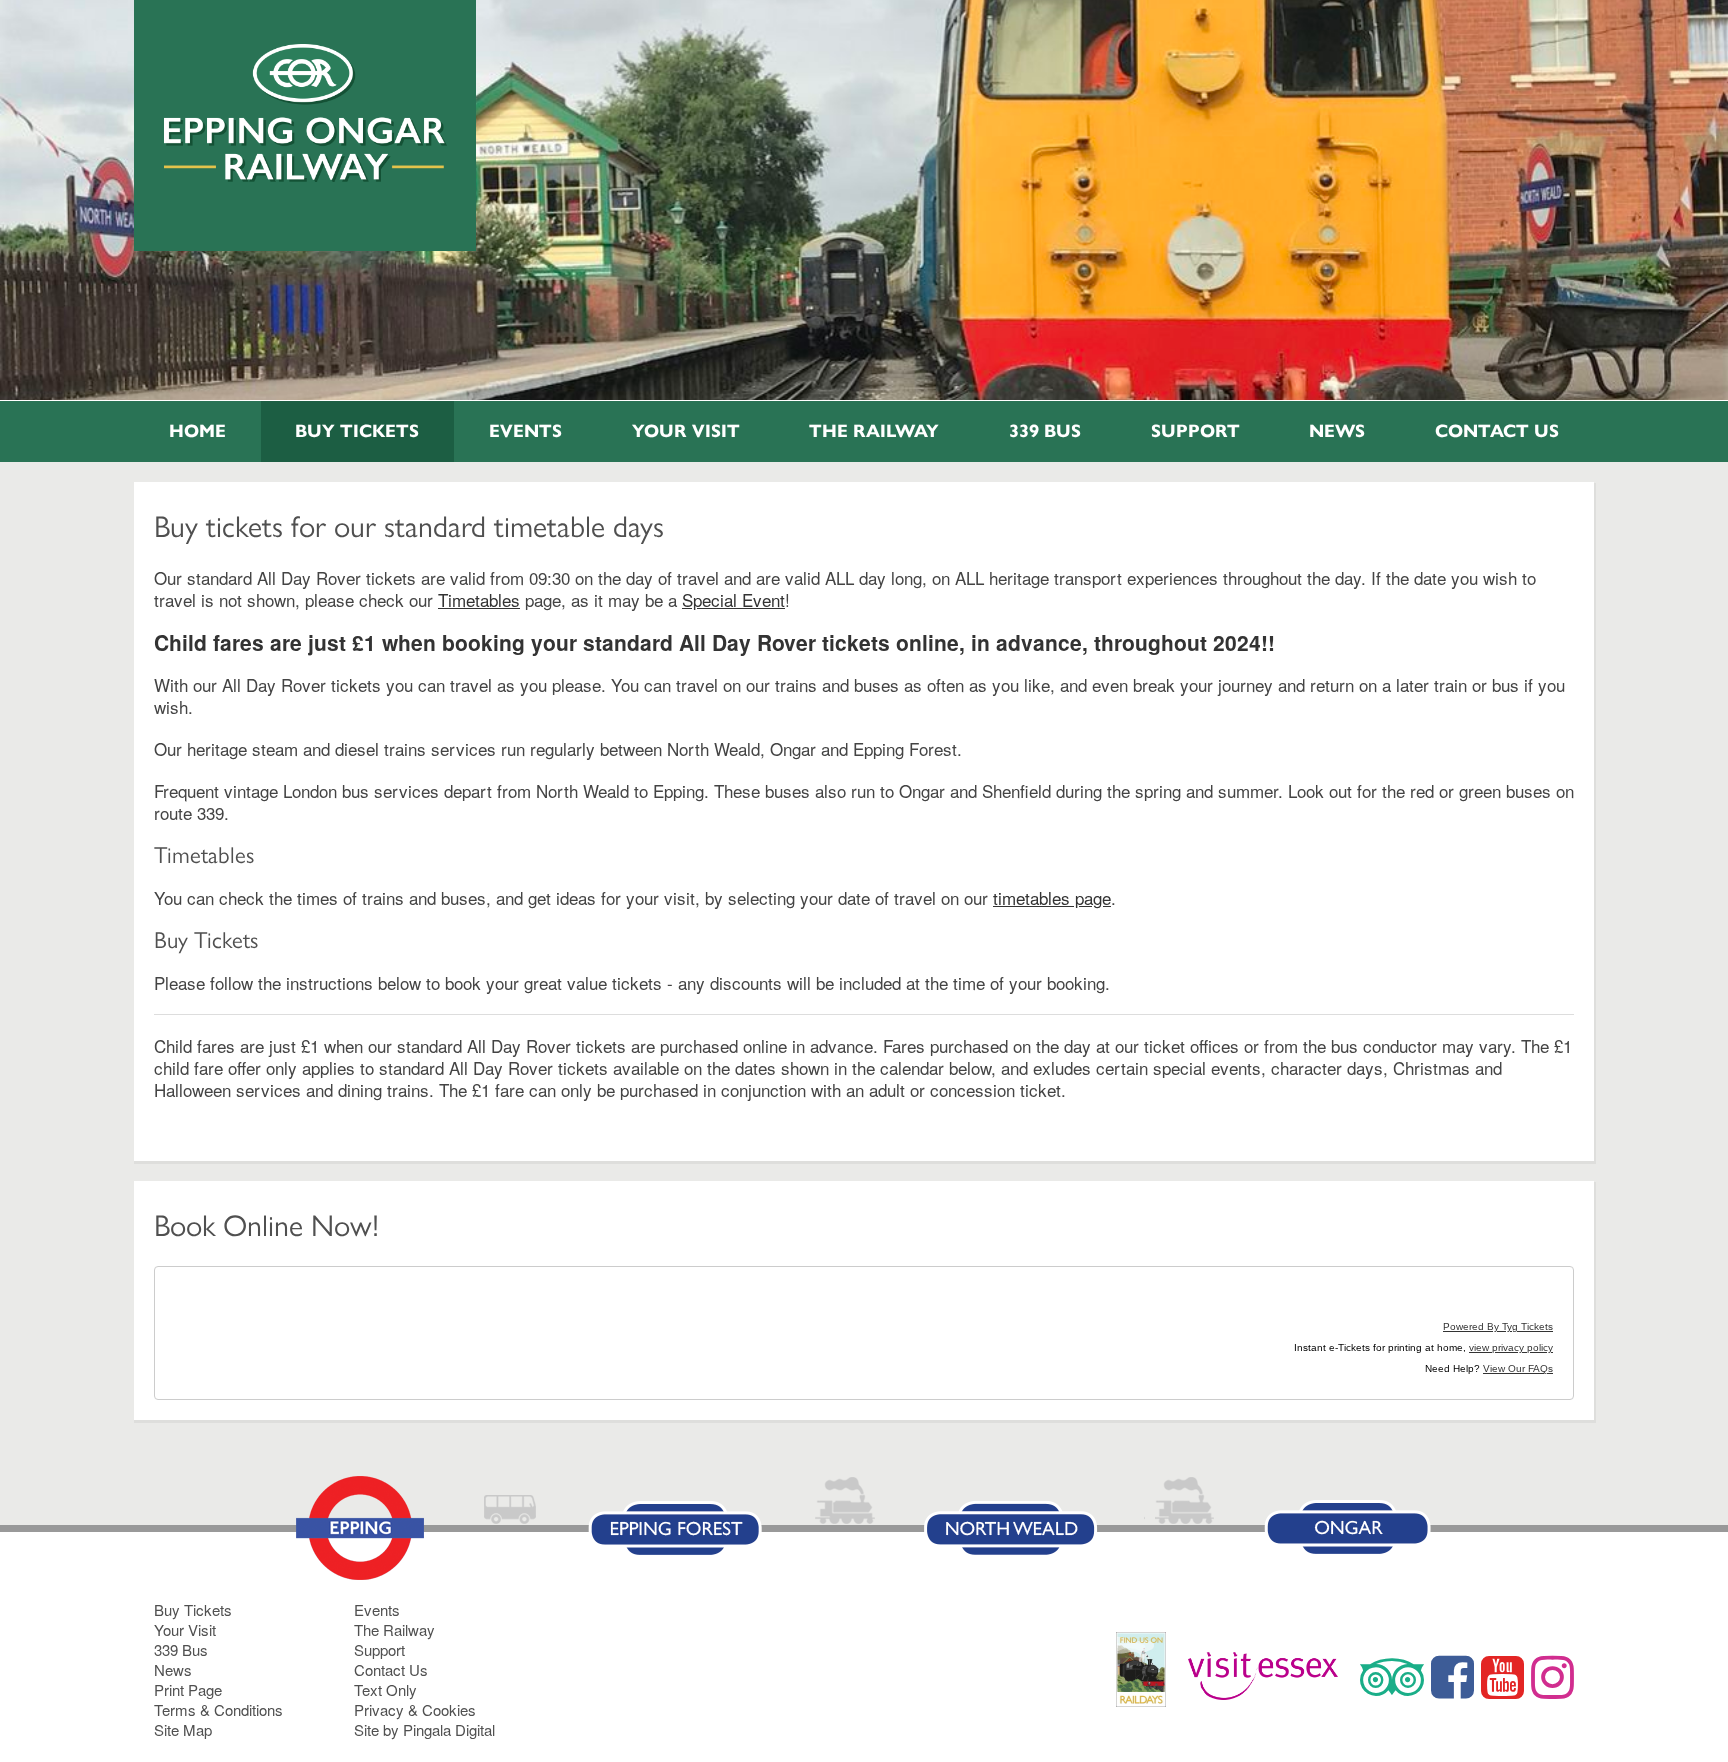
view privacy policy (1511, 1347)
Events (525, 431)
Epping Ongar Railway (305, 113)
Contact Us (1497, 431)
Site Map (183, 1729)
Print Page (188, 1689)
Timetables (479, 599)
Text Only (385, 1689)
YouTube (1502, 1677)
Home (197, 431)
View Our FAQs (1518, 1368)
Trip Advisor (1392, 1677)
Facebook (1452, 1677)
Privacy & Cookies (415, 1709)
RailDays (1148, 1679)
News (1337, 431)
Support (1195, 431)
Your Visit (686, 431)
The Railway (874, 431)
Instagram (1552, 1677)
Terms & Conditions (218, 1709)
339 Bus (1045, 431)
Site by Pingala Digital (424, 1729)
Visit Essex (1270, 1677)
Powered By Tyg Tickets (1498, 1326)
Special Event (733, 599)
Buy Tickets (357, 431)
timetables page (1052, 897)
